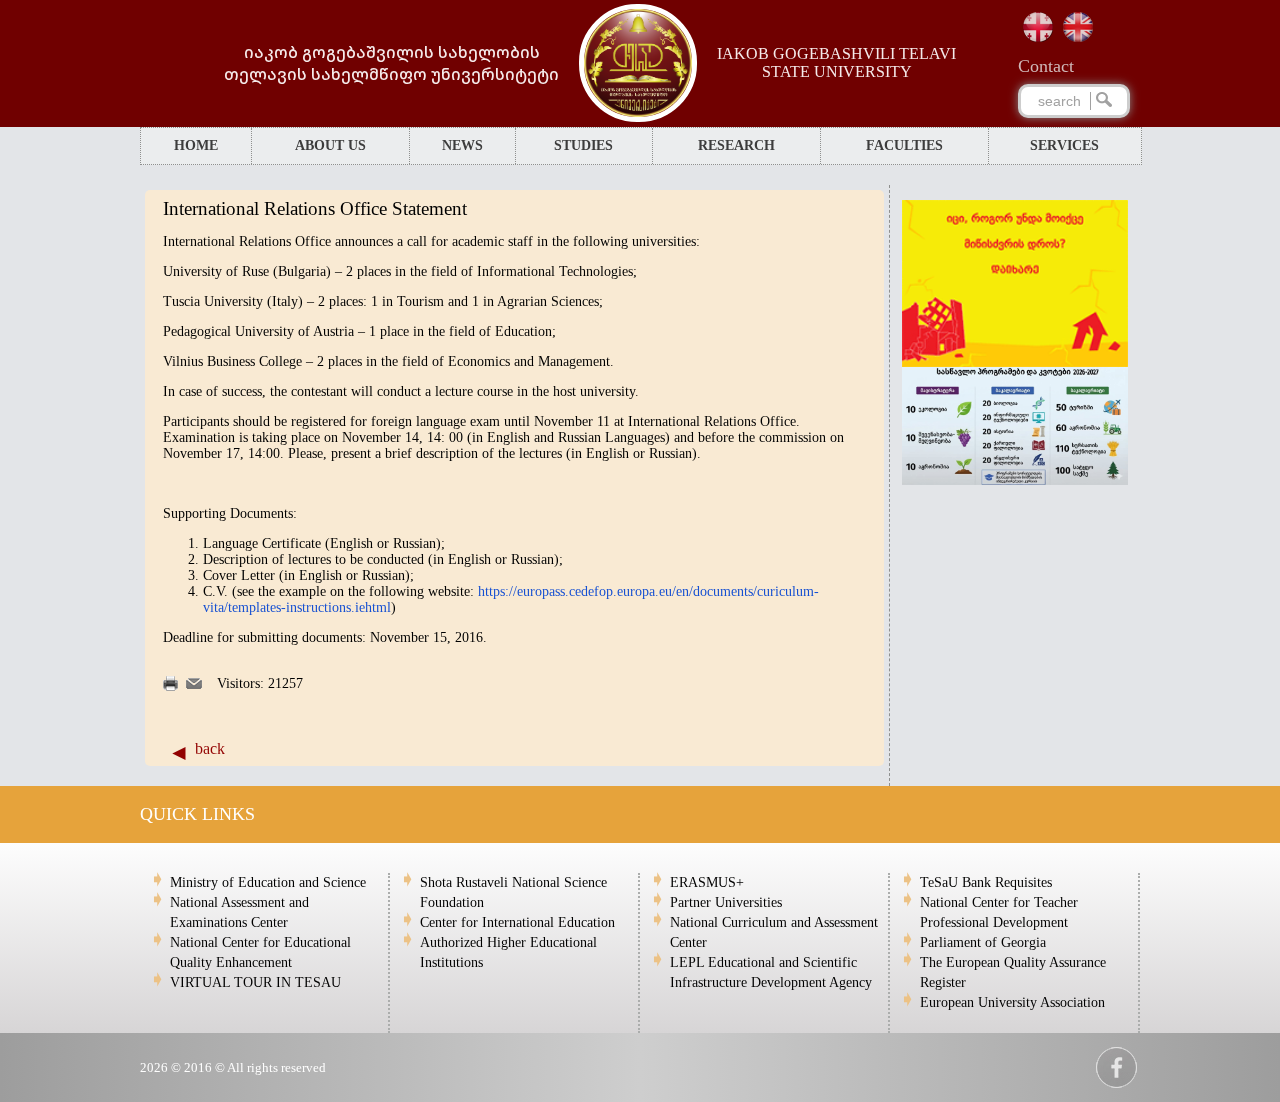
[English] (1078, 27)
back (210, 748)
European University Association (1012, 1002)
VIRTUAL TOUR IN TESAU (255, 982)
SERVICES (1064, 145)
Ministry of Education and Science (268, 882)
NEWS (462, 145)
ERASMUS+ (707, 882)
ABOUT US (330, 145)
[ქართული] (1038, 27)
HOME (196, 145)
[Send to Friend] (194, 684)
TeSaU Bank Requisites (986, 882)
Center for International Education (517, 922)
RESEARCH (736, 145)
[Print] (170, 686)
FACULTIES (904, 145)
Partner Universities (726, 902)
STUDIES (583, 145)
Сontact (1046, 66)
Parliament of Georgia (983, 942)
